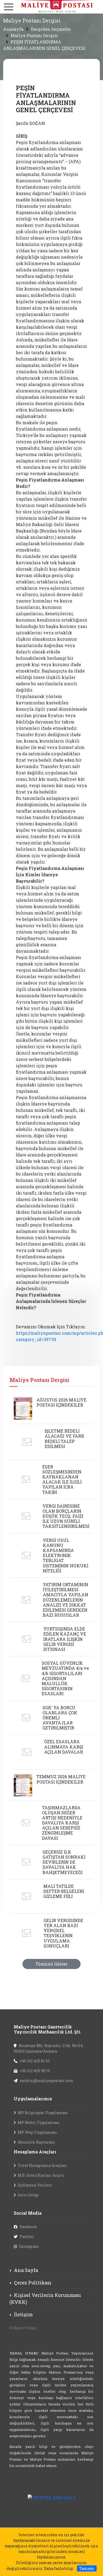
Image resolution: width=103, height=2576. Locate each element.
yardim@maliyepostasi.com (46, 2081)
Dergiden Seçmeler (51, 29)
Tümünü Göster (51, 1964)
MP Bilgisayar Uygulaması (43, 2113)
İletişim (23, 2314)
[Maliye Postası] (51, 6)
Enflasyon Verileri (35, 2185)
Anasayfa (13, 29)
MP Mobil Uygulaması (39, 2122)
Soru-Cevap (28, 2195)
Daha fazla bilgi (59, 2568)
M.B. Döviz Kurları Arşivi (41, 2175)
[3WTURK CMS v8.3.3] (52, 2497)
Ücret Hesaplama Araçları (42, 2165)
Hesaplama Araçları (35, 2152)
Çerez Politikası (33, 2283)
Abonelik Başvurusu (36, 2142)
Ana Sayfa (26, 2270)
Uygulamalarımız (33, 2099)
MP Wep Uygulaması (37, 2132)
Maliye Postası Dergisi (34, 35)
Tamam (87, 2568)
